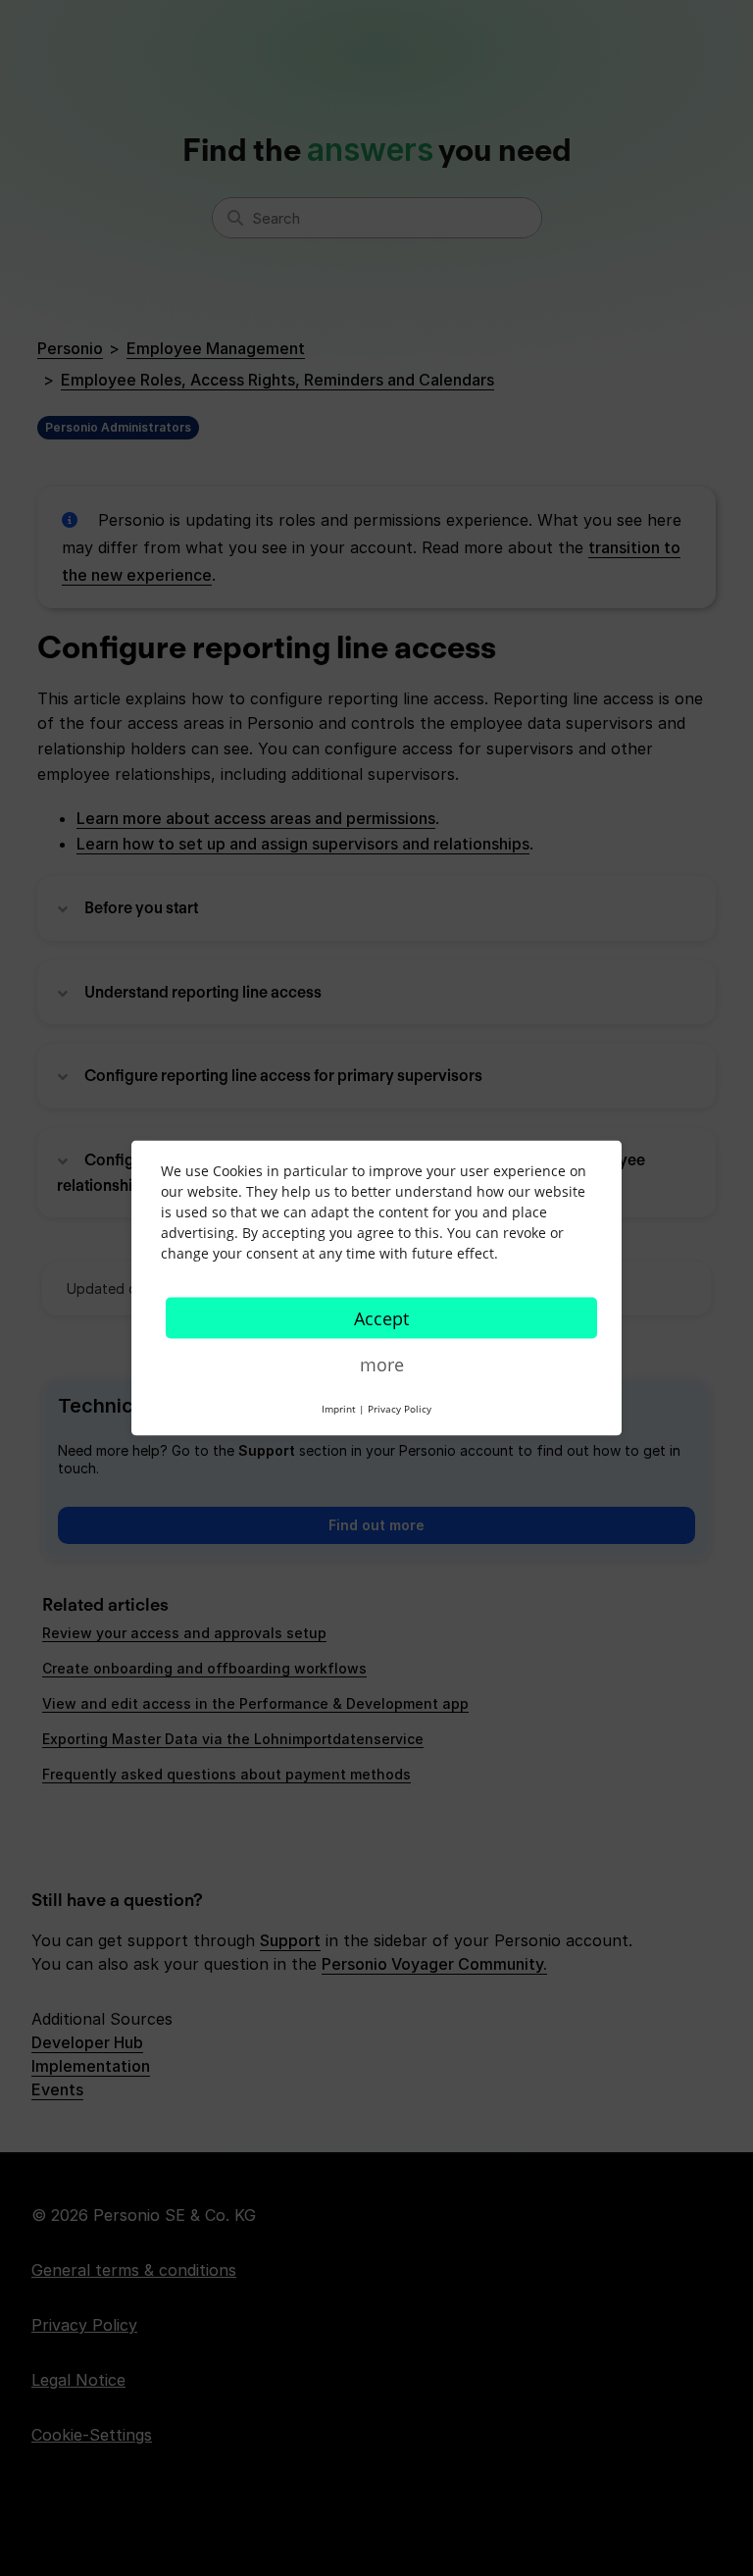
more (382, 1365)
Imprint (339, 1409)
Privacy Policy (400, 1409)
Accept (381, 1318)
